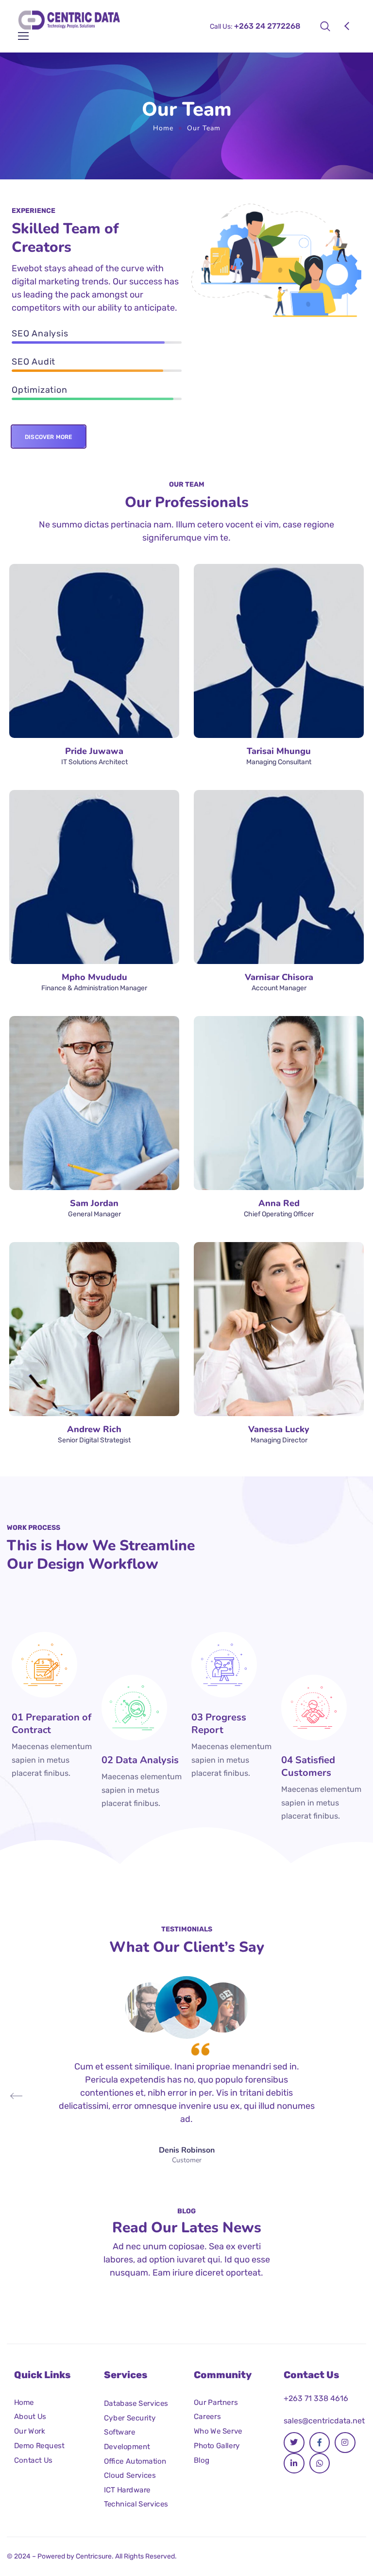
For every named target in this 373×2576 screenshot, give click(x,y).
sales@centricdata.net (324, 2421)
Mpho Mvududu (94, 977)
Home (163, 128)
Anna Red (279, 1203)
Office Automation (135, 2461)
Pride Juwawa (94, 751)
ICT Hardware (127, 2490)
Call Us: (255, 26)
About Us (30, 2417)
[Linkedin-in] (294, 2463)
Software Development (127, 2439)
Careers (207, 2417)
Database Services (136, 2403)
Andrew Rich (94, 1429)
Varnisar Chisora (279, 977)
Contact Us (33, 2460)
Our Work (30, 2431)
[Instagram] (345, 2443)
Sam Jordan (94, 1203)
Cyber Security (130, 2418)
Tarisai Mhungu (279, 751)
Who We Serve (218, 2431)
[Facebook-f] (320, 2443)
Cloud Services (130, 2475)
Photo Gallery (217, 2445)
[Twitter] (294, 2443)
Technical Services (136, 2504)
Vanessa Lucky (279, 1429)
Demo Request (39, 2445)
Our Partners (216, 2402)
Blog (202, 2460)
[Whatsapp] (320, 2463)
